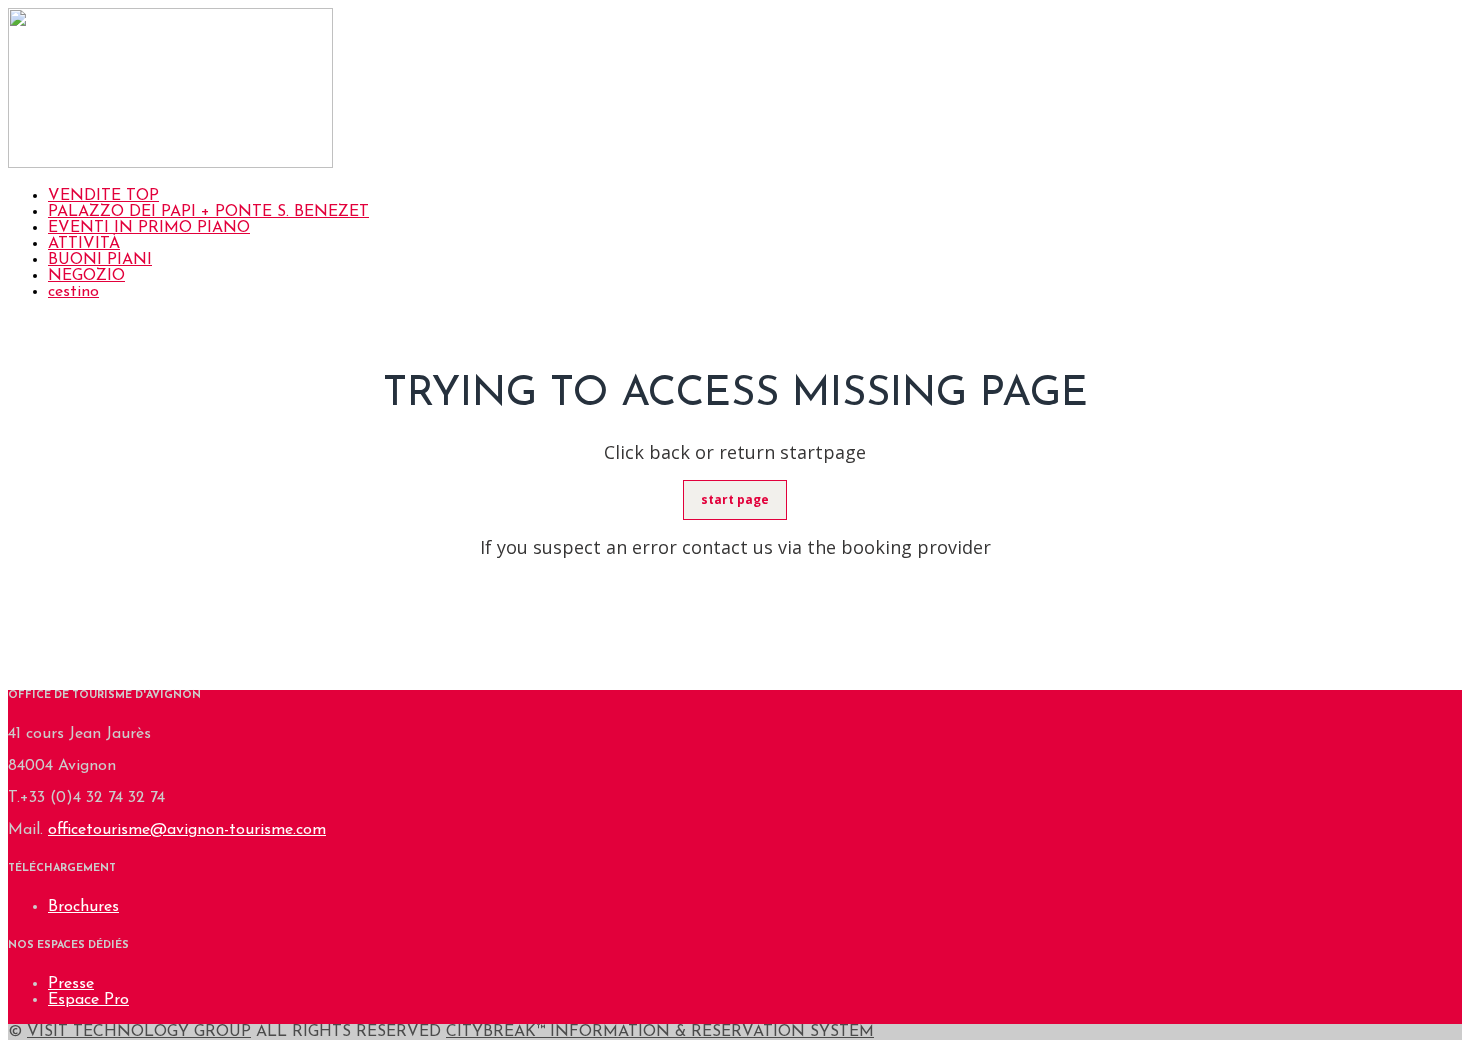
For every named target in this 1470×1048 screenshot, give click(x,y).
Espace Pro (88, 1000)
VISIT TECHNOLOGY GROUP (139, 1032)
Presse (71, 984)
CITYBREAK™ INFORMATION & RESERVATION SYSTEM (660, 1032)
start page (735, 499)
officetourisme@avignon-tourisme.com (187, 830)
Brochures (83, 907)
